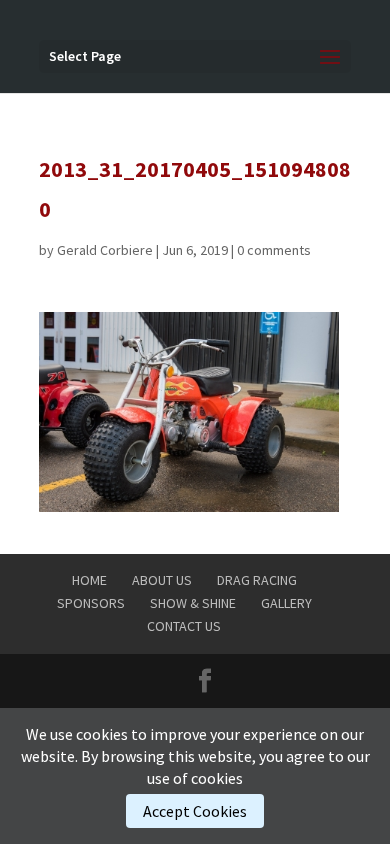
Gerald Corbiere (105, 250)
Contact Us (184, 626)
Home (89, 580)
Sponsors (91, 603)
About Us (162, 580)
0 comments (274, 250)
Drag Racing (257, 580)
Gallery (286, 603)
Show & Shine (193, 603)
